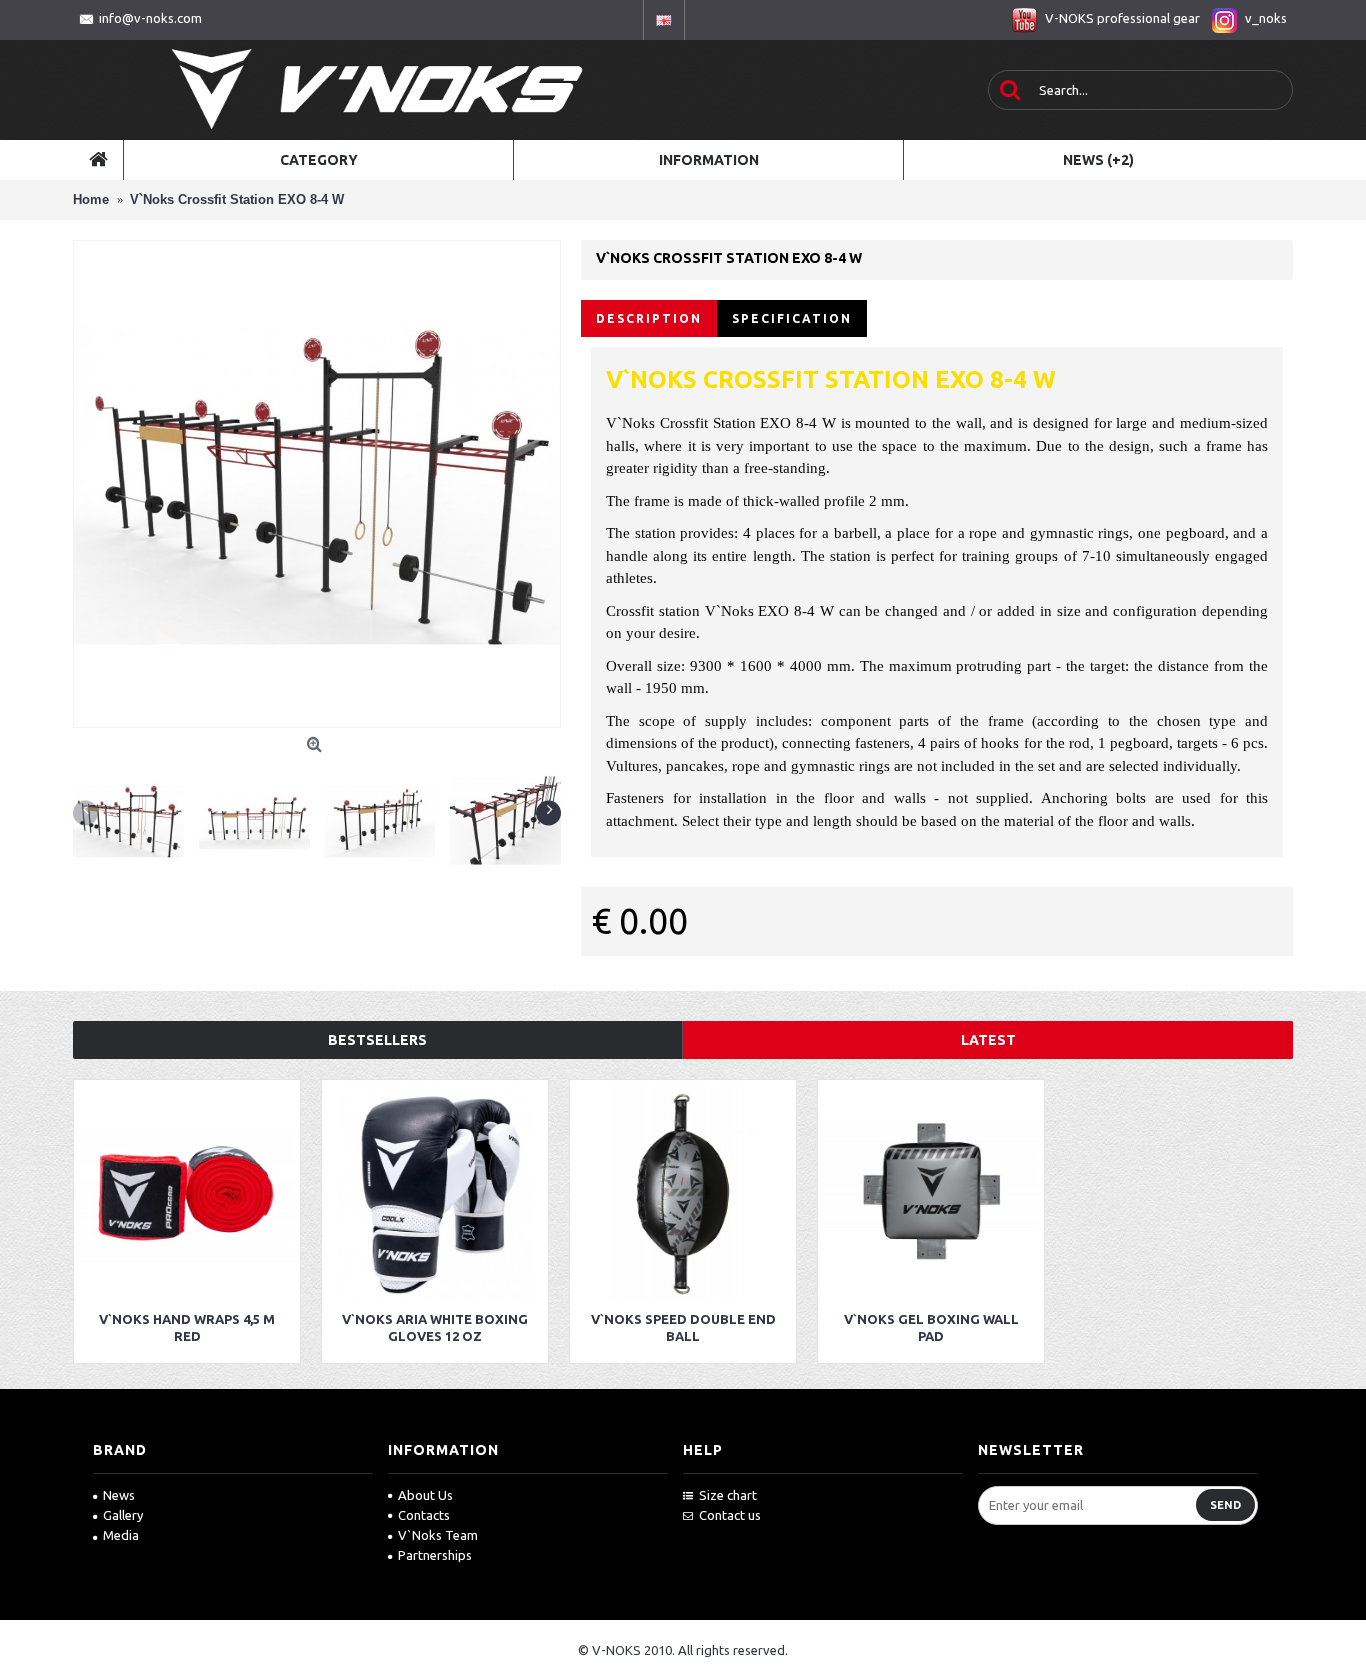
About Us (425, 1495)
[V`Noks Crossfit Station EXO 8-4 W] (317, 484)
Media (121, 1535)
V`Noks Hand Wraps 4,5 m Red (187, 1327)
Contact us (730, 1515)
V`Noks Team (438, 1535)
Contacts (424, 1515)
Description (649, 318)
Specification (792, 318)
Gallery (123, 1515)
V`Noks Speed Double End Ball (683, 1327)
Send (1225, 1505)
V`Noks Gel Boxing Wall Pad (931, 1327)
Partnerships (435, 1555)
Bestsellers (377, 1040)
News (119, 1495)
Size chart (728, 1495)
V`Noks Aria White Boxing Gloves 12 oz (435, 1327)
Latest (988, 1040)
